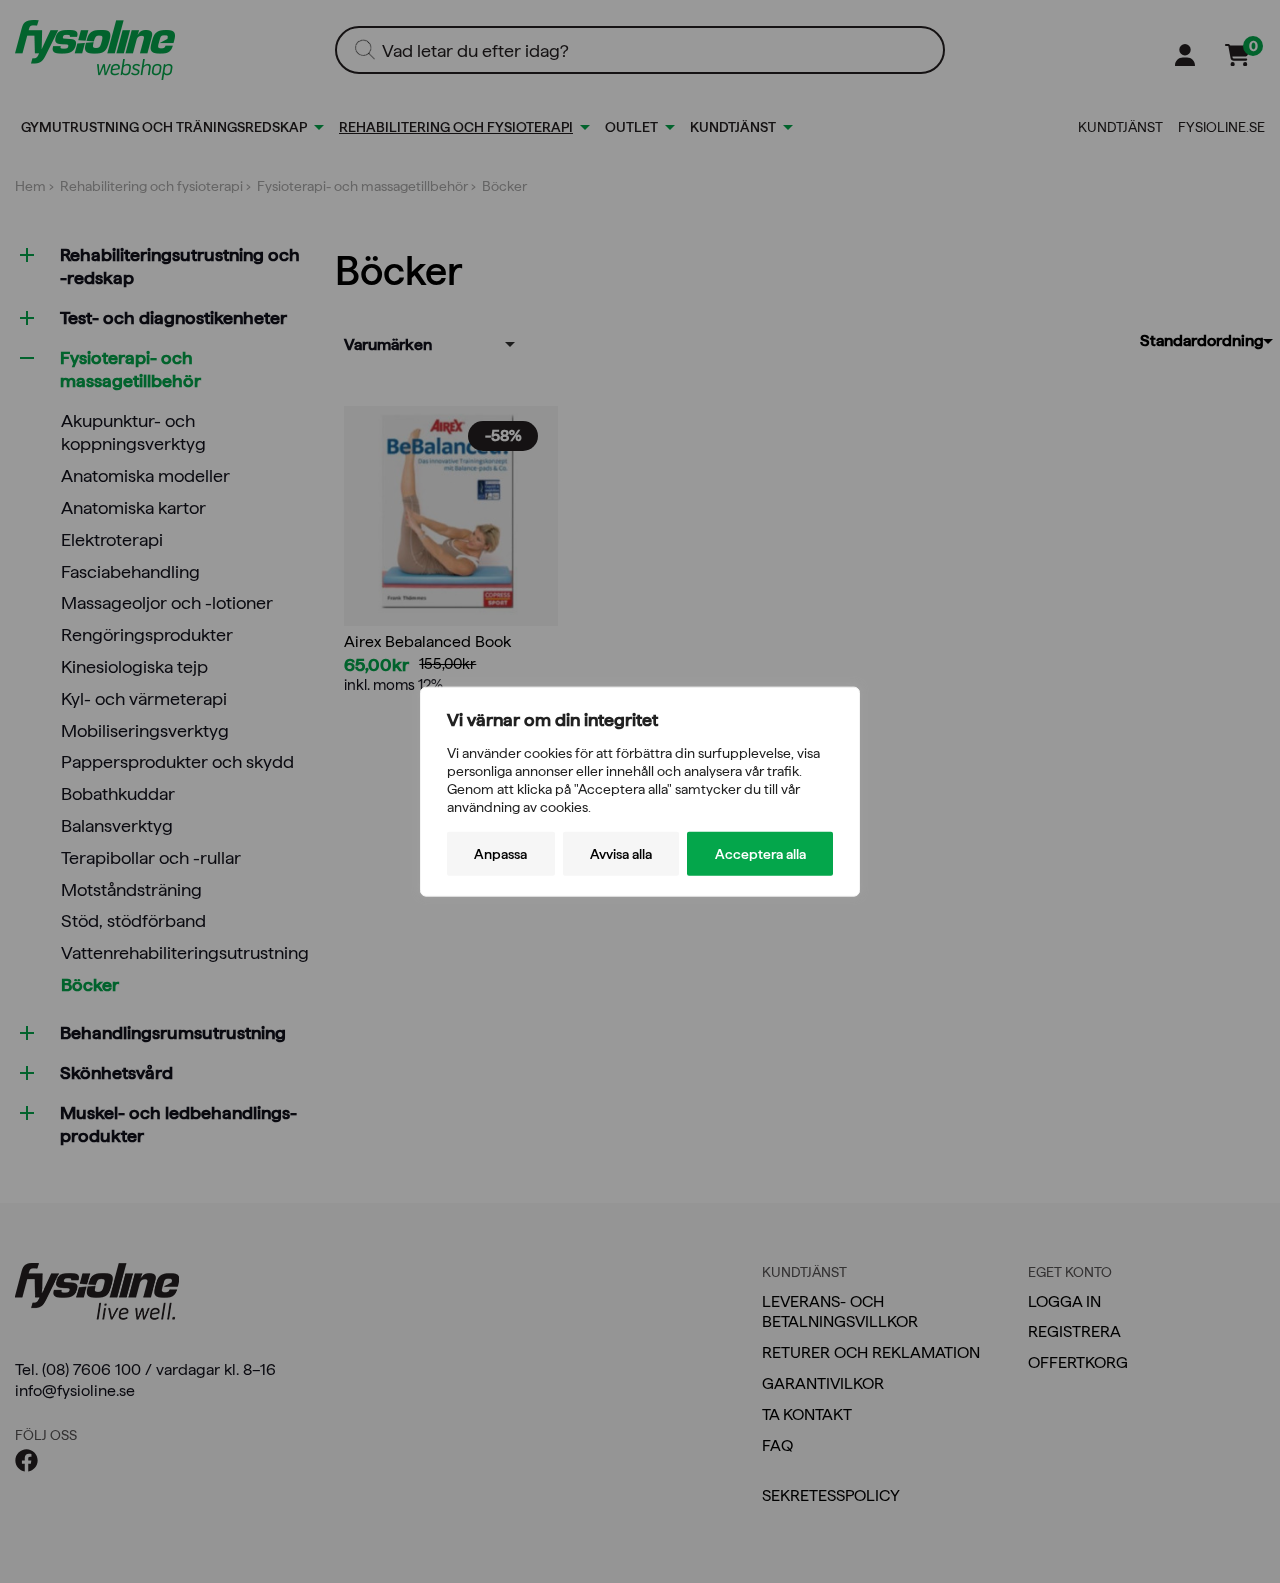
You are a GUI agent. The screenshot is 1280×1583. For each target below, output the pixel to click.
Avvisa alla (621, 854)
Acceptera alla (760, 854)
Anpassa (500, 854)
